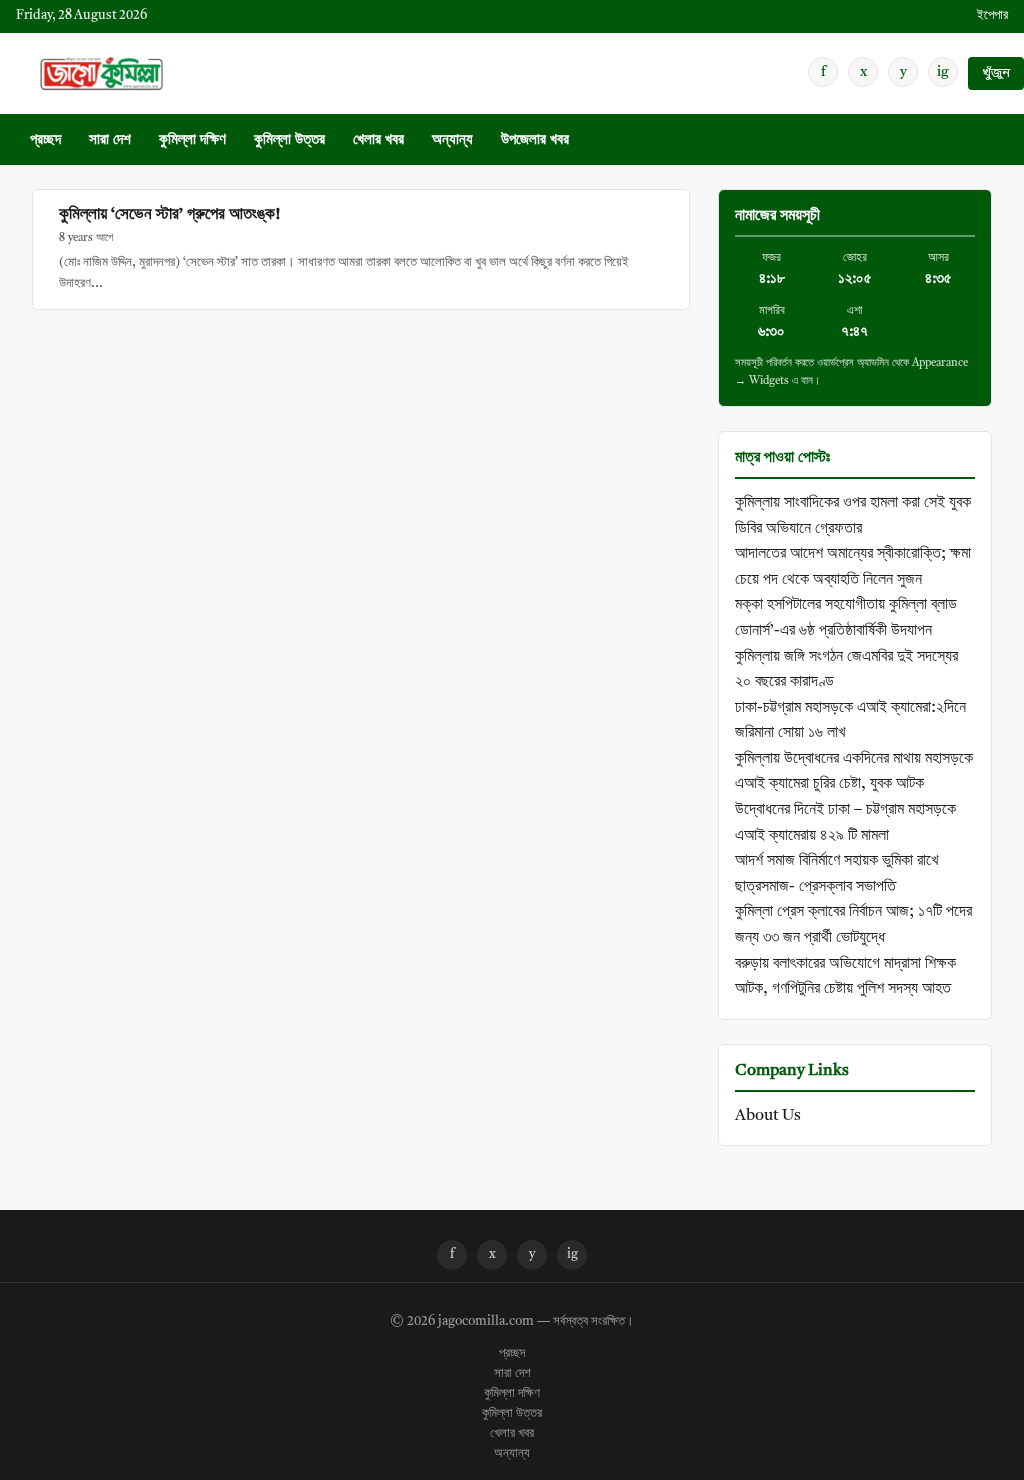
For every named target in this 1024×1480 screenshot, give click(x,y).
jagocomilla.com (486, 1322)
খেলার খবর (378, 140)
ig (943, 72)
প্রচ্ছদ (45, 140)
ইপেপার (992, 15)
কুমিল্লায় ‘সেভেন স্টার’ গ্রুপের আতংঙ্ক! (169, 214)
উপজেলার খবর (535, 140)
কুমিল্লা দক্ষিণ (192, 140)
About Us (768, 1116)
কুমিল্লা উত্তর (289, 140)
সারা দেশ (110, 140)
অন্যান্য (452, 140)
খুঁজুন (996, 73)
